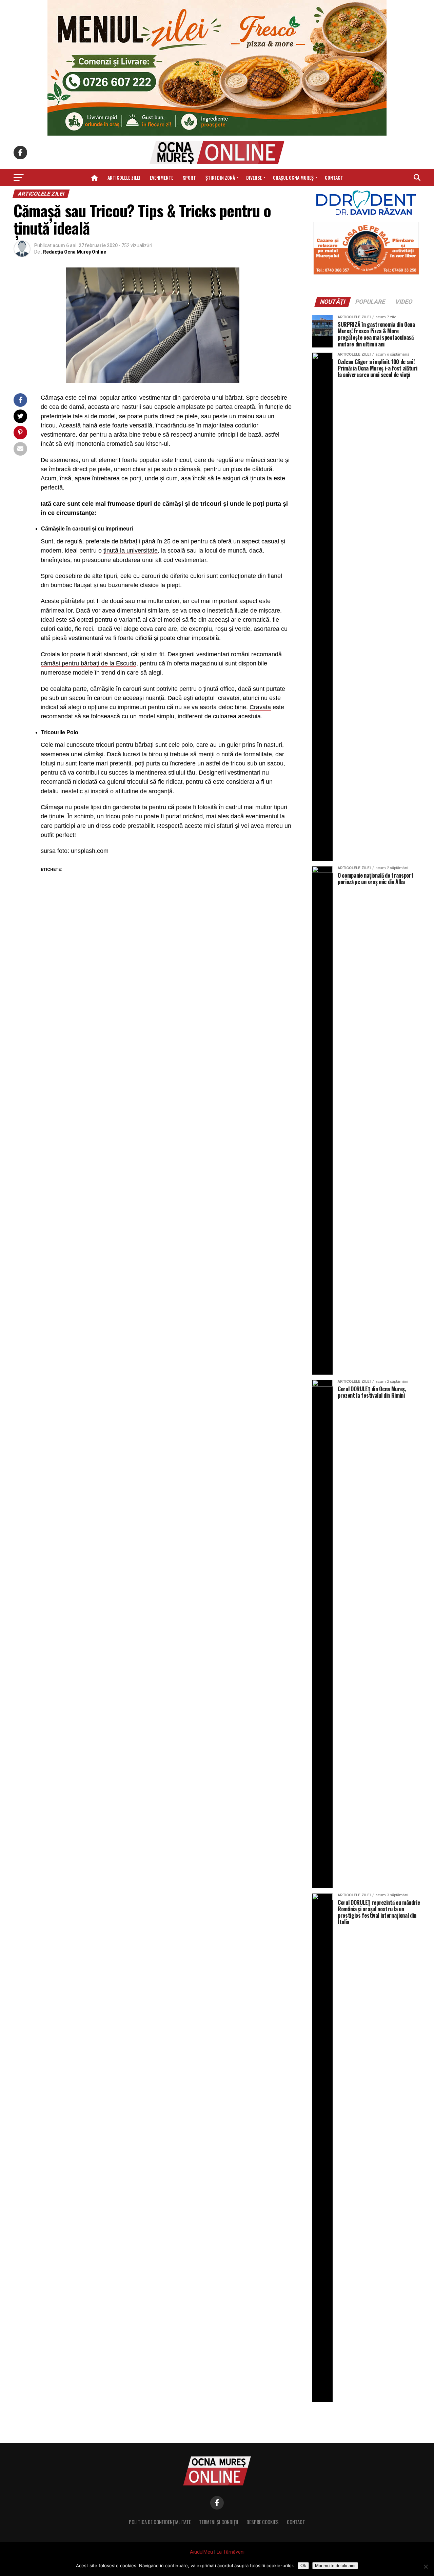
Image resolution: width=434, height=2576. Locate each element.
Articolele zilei (124, 177)
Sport (189, 177)
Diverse (254, 177)
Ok (303, 2566)
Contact (334, 177)
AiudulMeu (201, 2552)
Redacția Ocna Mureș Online (75, 252)
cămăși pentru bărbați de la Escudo (88, 663)
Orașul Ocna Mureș (293, 177)
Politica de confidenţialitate (160, 2522)
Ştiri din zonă (220, 177)
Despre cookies (263, 2522)
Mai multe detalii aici (335, 2566)
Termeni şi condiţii (219, 2522)
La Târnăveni (231, 2552)
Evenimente (162, 177)
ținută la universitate (131, 551)
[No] (426, 2567)
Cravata (260, 707)
